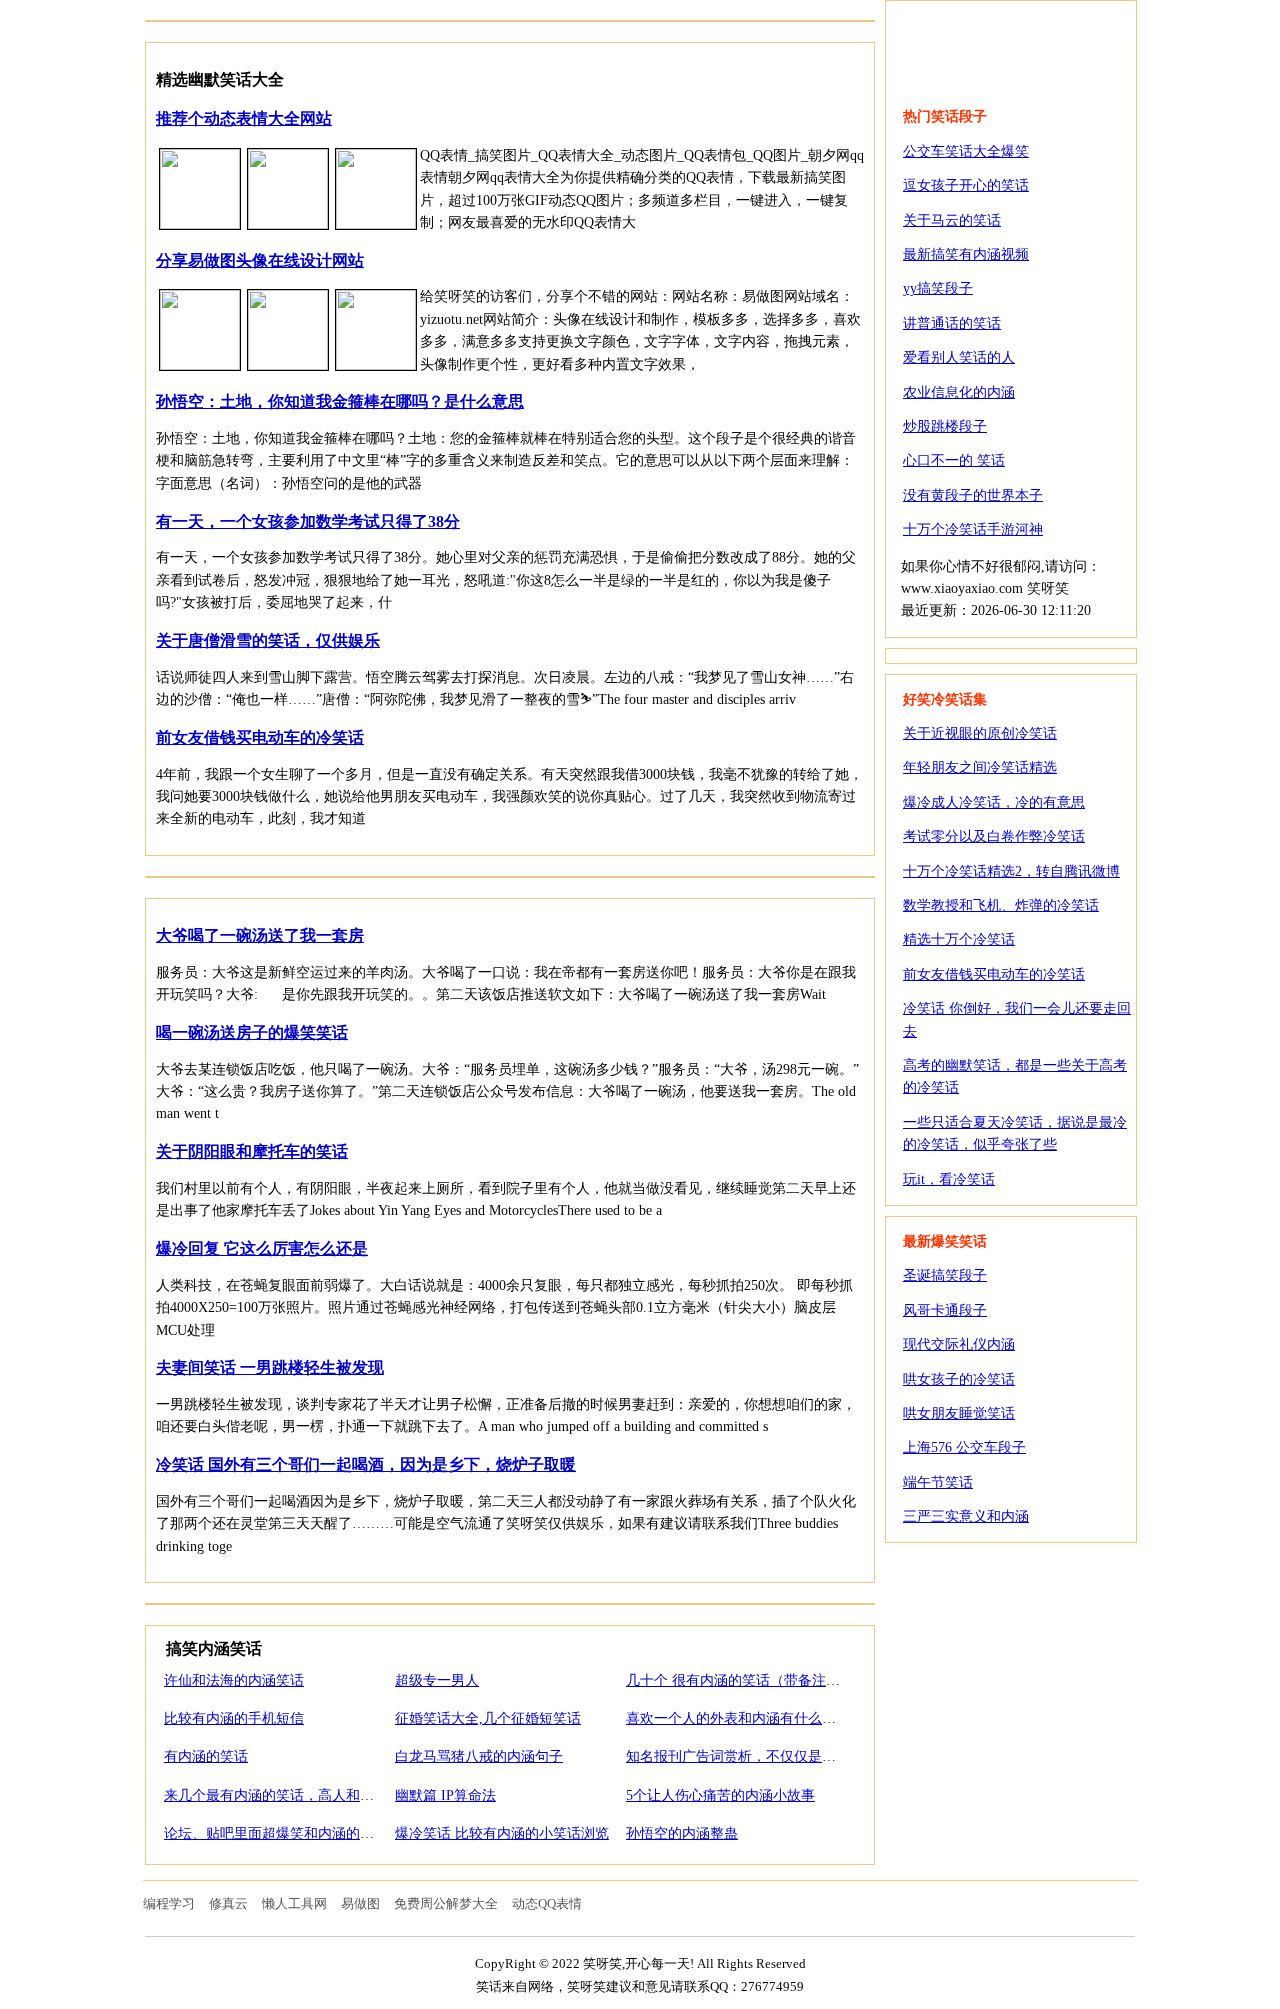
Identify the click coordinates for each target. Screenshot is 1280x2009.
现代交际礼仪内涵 (959, 1344)
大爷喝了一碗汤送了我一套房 (260, 935)
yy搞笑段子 (938, 288)
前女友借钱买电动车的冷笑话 (260, 737)
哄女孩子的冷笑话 (959, 1379)
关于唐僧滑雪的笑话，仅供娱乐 (268, 640)
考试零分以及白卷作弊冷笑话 (994, 836)
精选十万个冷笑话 (959, 939)
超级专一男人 (437, 1680)
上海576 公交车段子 (964, 1447)
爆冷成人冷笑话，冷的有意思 (994, 802)
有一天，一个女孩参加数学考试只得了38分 (308, 521)
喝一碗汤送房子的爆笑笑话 (252, 1032)
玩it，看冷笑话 (949, 1179)
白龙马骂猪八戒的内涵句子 (479, 1756)
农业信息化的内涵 (959, 392)
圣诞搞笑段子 (945, 1275)
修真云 (228, 1903)
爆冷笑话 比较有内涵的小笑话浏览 (502, 1833)
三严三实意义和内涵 (966, 1516)
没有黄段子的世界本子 (973, 495)
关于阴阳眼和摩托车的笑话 (252, 1151)
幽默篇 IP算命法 (445, 1795)
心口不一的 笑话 (954, 460)
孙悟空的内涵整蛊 (682, 1833)
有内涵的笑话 (206, 1756)
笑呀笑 (1011, 42)
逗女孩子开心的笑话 (966, 185)
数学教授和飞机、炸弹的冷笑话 (1001, 905)
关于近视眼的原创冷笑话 (980, 733)
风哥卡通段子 (945, 1310)
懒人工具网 (294, 1903)
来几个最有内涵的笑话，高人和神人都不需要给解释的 (332, 1795)
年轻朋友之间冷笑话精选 (980, 767)
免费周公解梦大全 (446, 1903)
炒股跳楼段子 (945, 426)
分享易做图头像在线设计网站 (260, 260)
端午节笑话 (938, 1482)
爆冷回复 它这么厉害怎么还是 (262, 1248)
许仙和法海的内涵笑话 (234, 1680)
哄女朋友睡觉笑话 (959, 1413)
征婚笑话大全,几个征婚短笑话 (488, 1718)
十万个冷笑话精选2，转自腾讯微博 (1011, 871)
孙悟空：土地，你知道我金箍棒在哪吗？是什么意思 (340, 401)
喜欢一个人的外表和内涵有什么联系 (738, 1718)
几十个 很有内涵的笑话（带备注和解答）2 (757, 1680)
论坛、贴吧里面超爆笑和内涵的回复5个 (286, 1833)
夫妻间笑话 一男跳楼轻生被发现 (270, 1367)
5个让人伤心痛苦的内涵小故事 (720, 1795)
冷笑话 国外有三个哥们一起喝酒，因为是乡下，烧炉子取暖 (366, 1464)
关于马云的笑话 (952, 220)
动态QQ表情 (547, 1903)
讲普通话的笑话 (952, 323)
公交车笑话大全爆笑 (966, 151)
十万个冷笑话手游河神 (973, 529)
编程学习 (169, 1903)
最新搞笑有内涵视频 (966, 254)
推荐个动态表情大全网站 (244, 118)
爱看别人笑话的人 (959, 357)
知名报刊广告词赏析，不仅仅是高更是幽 (752, 1756)
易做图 (360, 1903)
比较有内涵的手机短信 (234, 1718)
